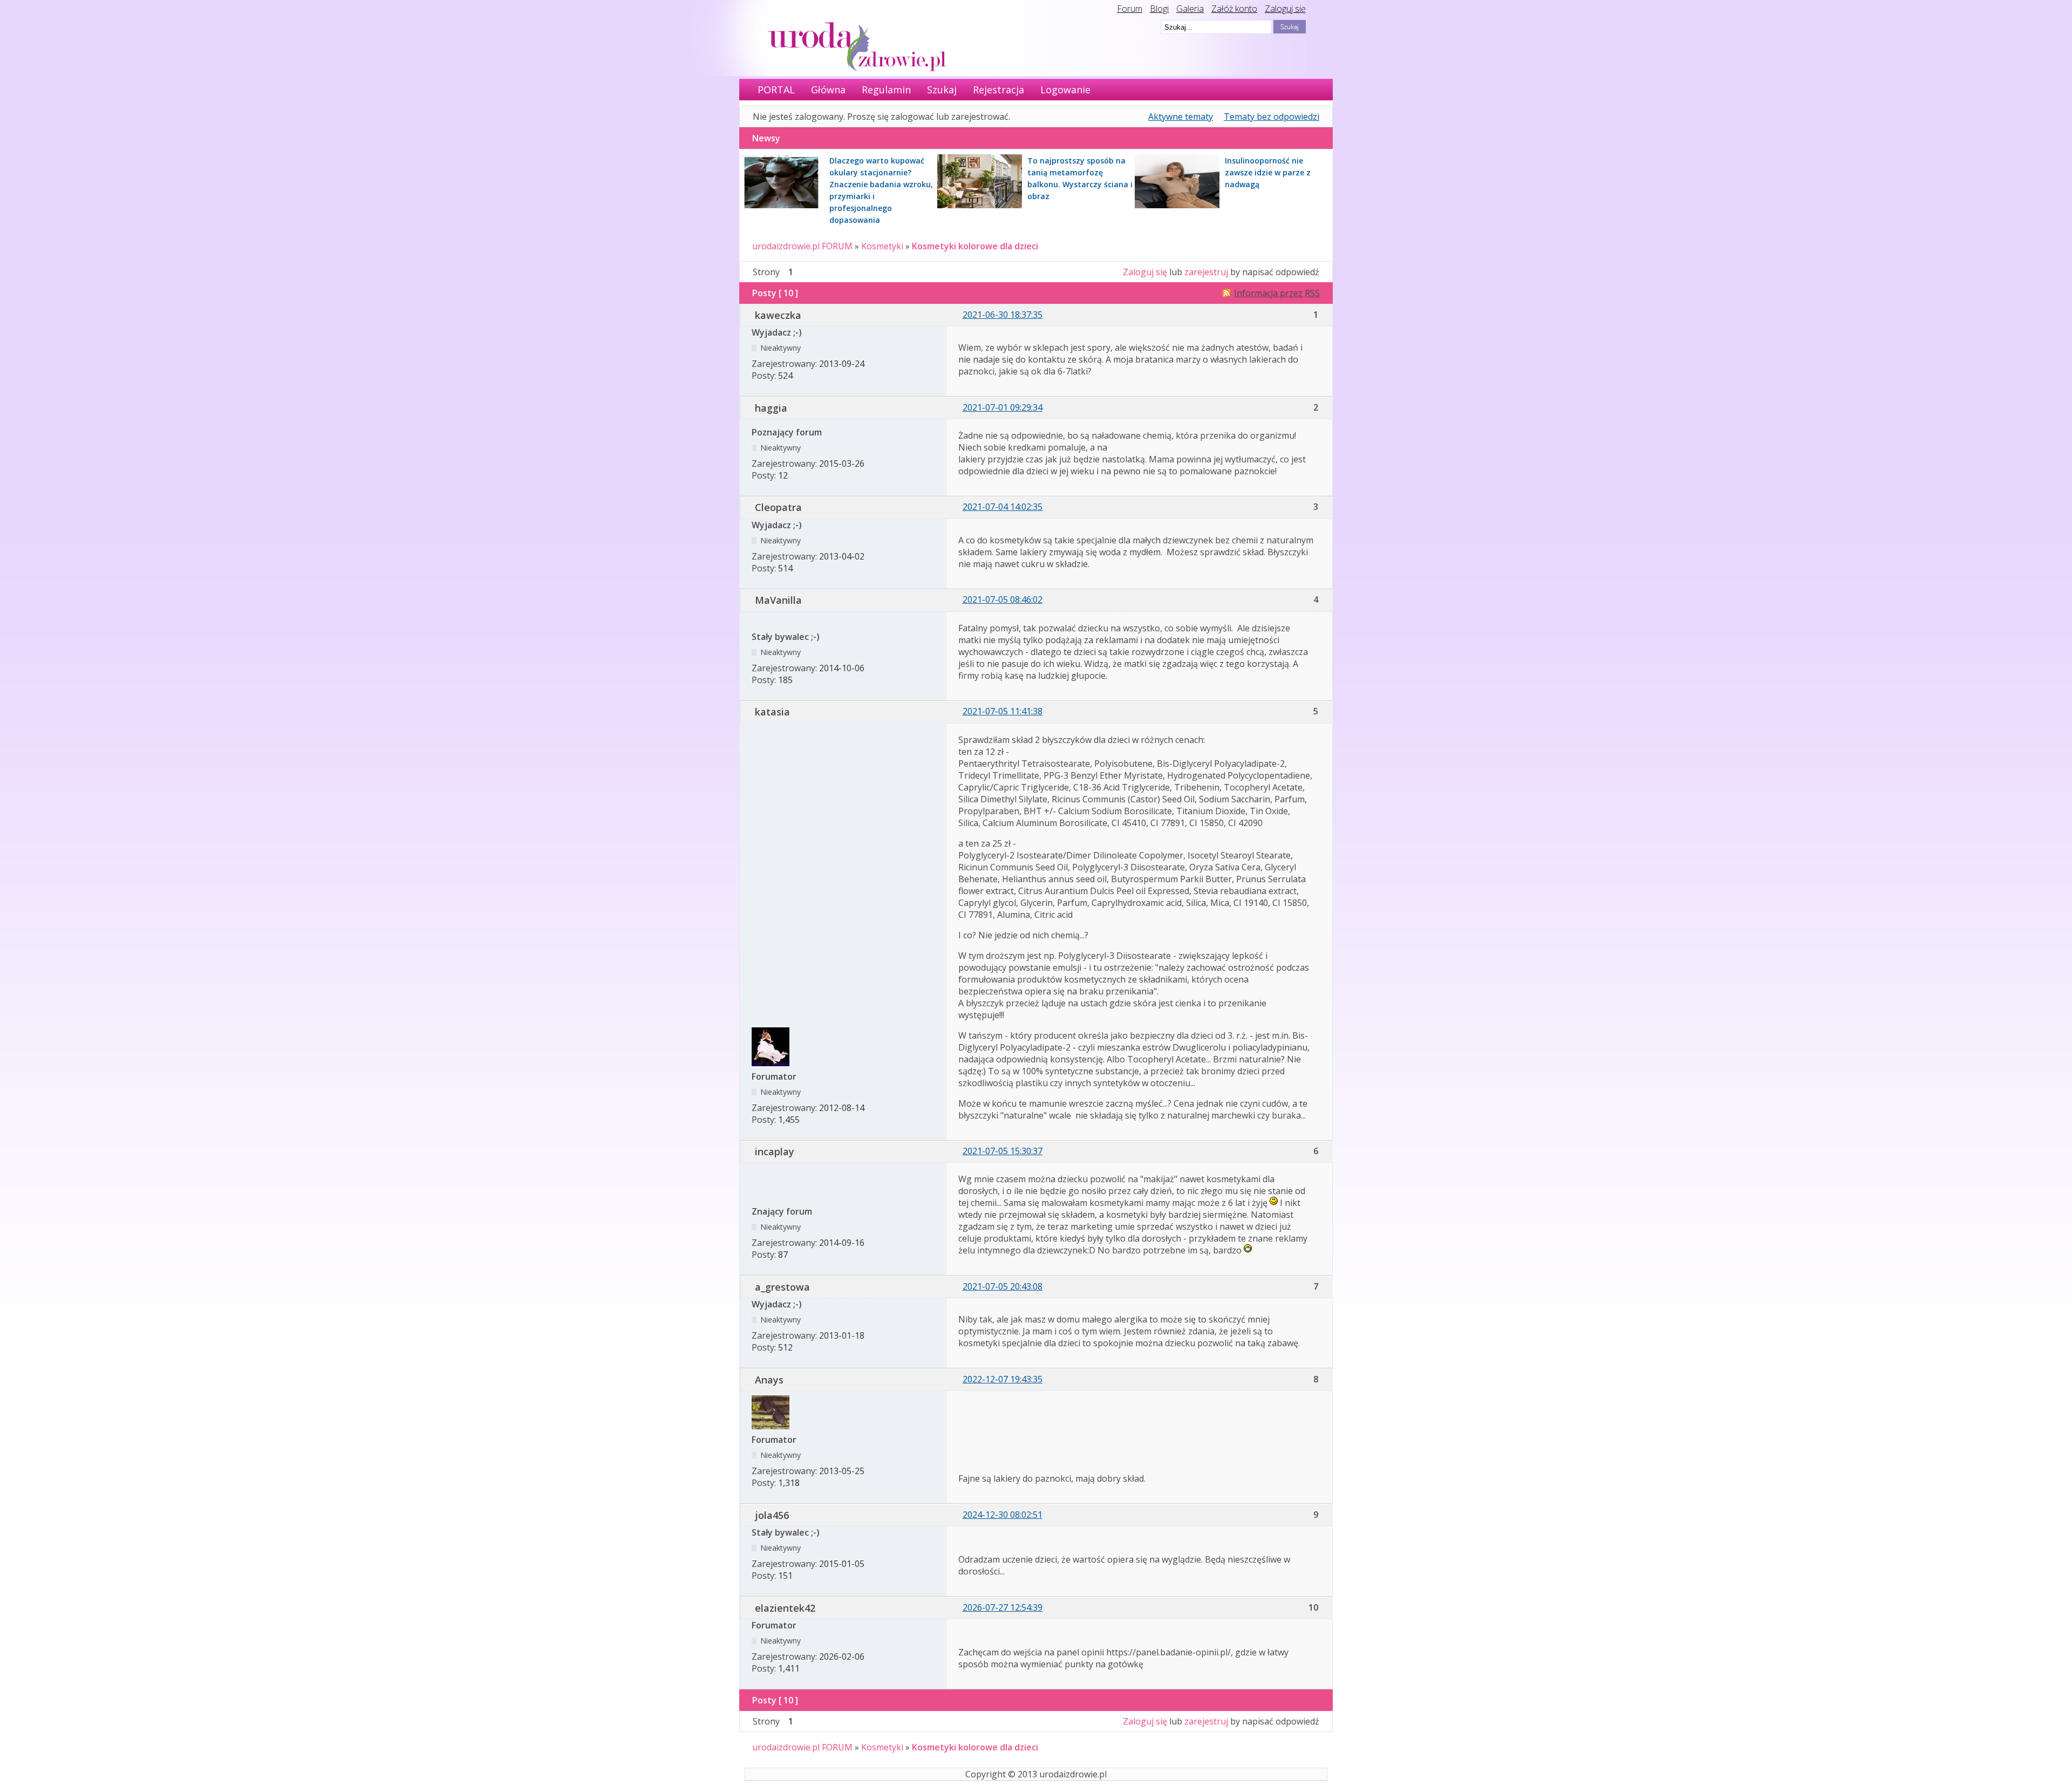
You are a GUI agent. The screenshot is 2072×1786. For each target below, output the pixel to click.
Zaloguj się (1285, 9)
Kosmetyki (882, 246)
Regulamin (886, 90)
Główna (828, 90)
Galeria (1190, 9)
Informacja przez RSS (1277, 293)
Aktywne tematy (1181, 117)
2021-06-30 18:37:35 (1003, 315)
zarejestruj (1206, 272)
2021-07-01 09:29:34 (1003, 407)
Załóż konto (1234, 9)
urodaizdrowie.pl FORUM (802, 246)
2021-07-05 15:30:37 (1003, 1151)
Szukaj (942, 90)
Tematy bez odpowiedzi (1272, 117)
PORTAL (776, 90)
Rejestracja (998, 90)
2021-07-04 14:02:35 (1003, 507)
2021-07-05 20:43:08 (1003, 1286)
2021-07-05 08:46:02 (1003, 599)
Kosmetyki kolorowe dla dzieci (975, 246)
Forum (1130, 9)
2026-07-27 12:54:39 (1003, 1607)
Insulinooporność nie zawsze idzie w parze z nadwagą (1268, 172)
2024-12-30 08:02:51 (1003, 1515)
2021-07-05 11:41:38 (1003, 711)
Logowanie (1065, 90)
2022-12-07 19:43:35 (1003, 1379)
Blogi (1159, 9)
